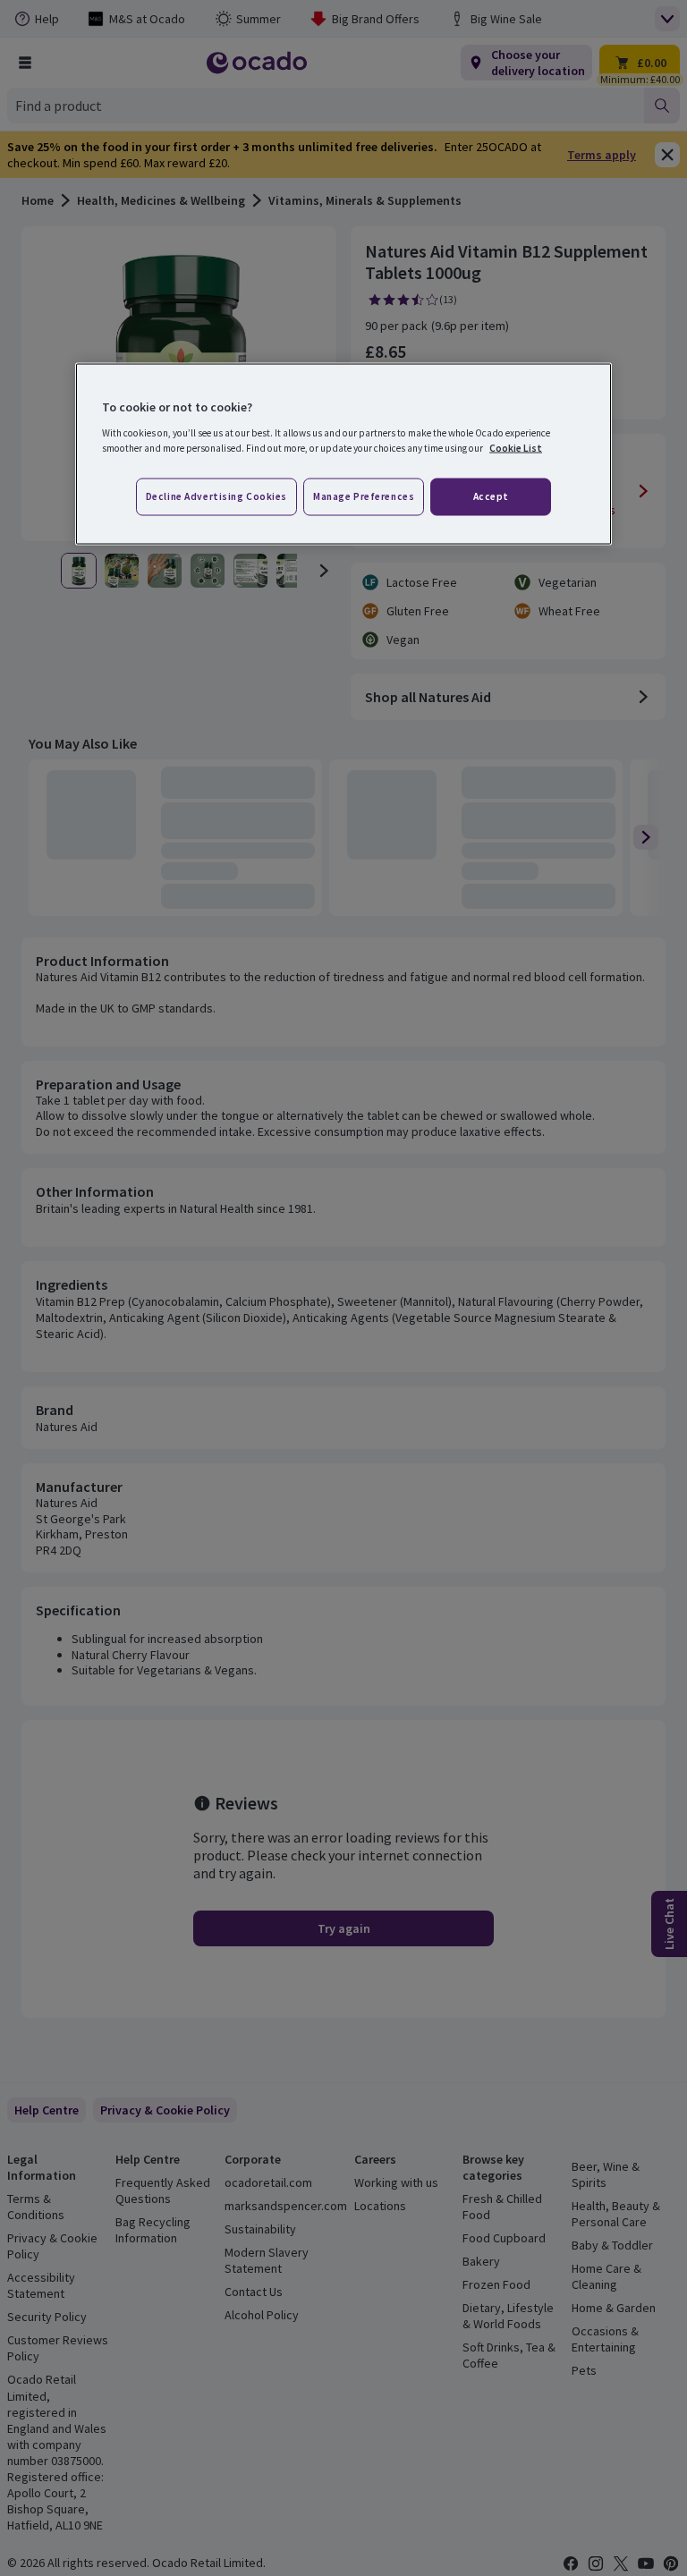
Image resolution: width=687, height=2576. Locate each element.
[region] (343, 454)
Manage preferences (364, 496)
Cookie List (516, 447)
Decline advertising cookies (216, 496)
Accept (491, 496)
